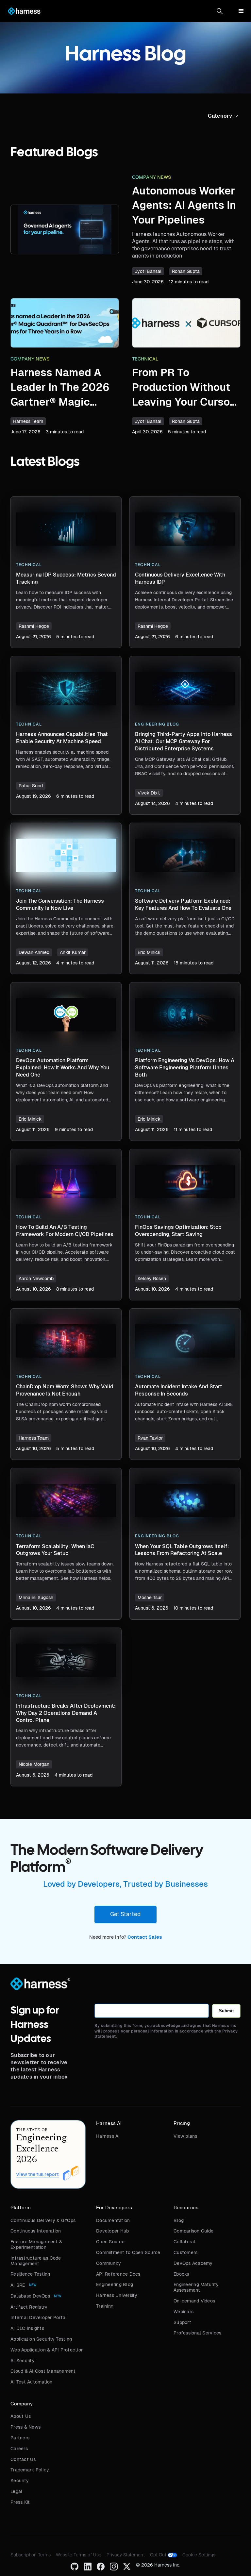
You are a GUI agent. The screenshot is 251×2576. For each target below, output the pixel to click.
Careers (19, 2449)
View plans (185, 2136)
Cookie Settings (199, 2555)
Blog (179, 2220)
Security (20, 2481)
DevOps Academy (193, 2263)
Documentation (113, 2220)
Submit (226, 2011)
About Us (21, 2416)
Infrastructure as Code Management (36, 2261)
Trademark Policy (30, 2470)
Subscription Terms (31, 2555)
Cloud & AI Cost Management (43, 2371)
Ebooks (181, 2274)
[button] (220, 11)
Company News (152, 177)
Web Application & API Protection (47, 2350)
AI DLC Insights (27, 2328)
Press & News (25, 2427)
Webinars (184, 2312)
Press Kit (20, 2502)
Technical (145, 359)
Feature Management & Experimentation (36, 2244)
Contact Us (23, 2459)
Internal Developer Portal (39, 2317)
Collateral (184, 2242)
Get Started (125, 1914)
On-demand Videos (194, 2301)
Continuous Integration (36, 2231)
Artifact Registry (29, 2307)
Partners (20, 2438)
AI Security (23, 2361)
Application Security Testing (41, 2339)
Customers (185, 2252)
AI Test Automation (32, 2382)
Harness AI (108, 2136)
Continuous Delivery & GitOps (43, 2220)
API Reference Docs (118, 2274)
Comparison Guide (193, 2231)
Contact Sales (145, 1937)
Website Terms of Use (79, 2555)
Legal (16, 2491)
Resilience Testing (30, 2274)
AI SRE (18, 2285)
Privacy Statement (126, 2555)
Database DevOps (30, 2296)
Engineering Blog (115, 2284)
